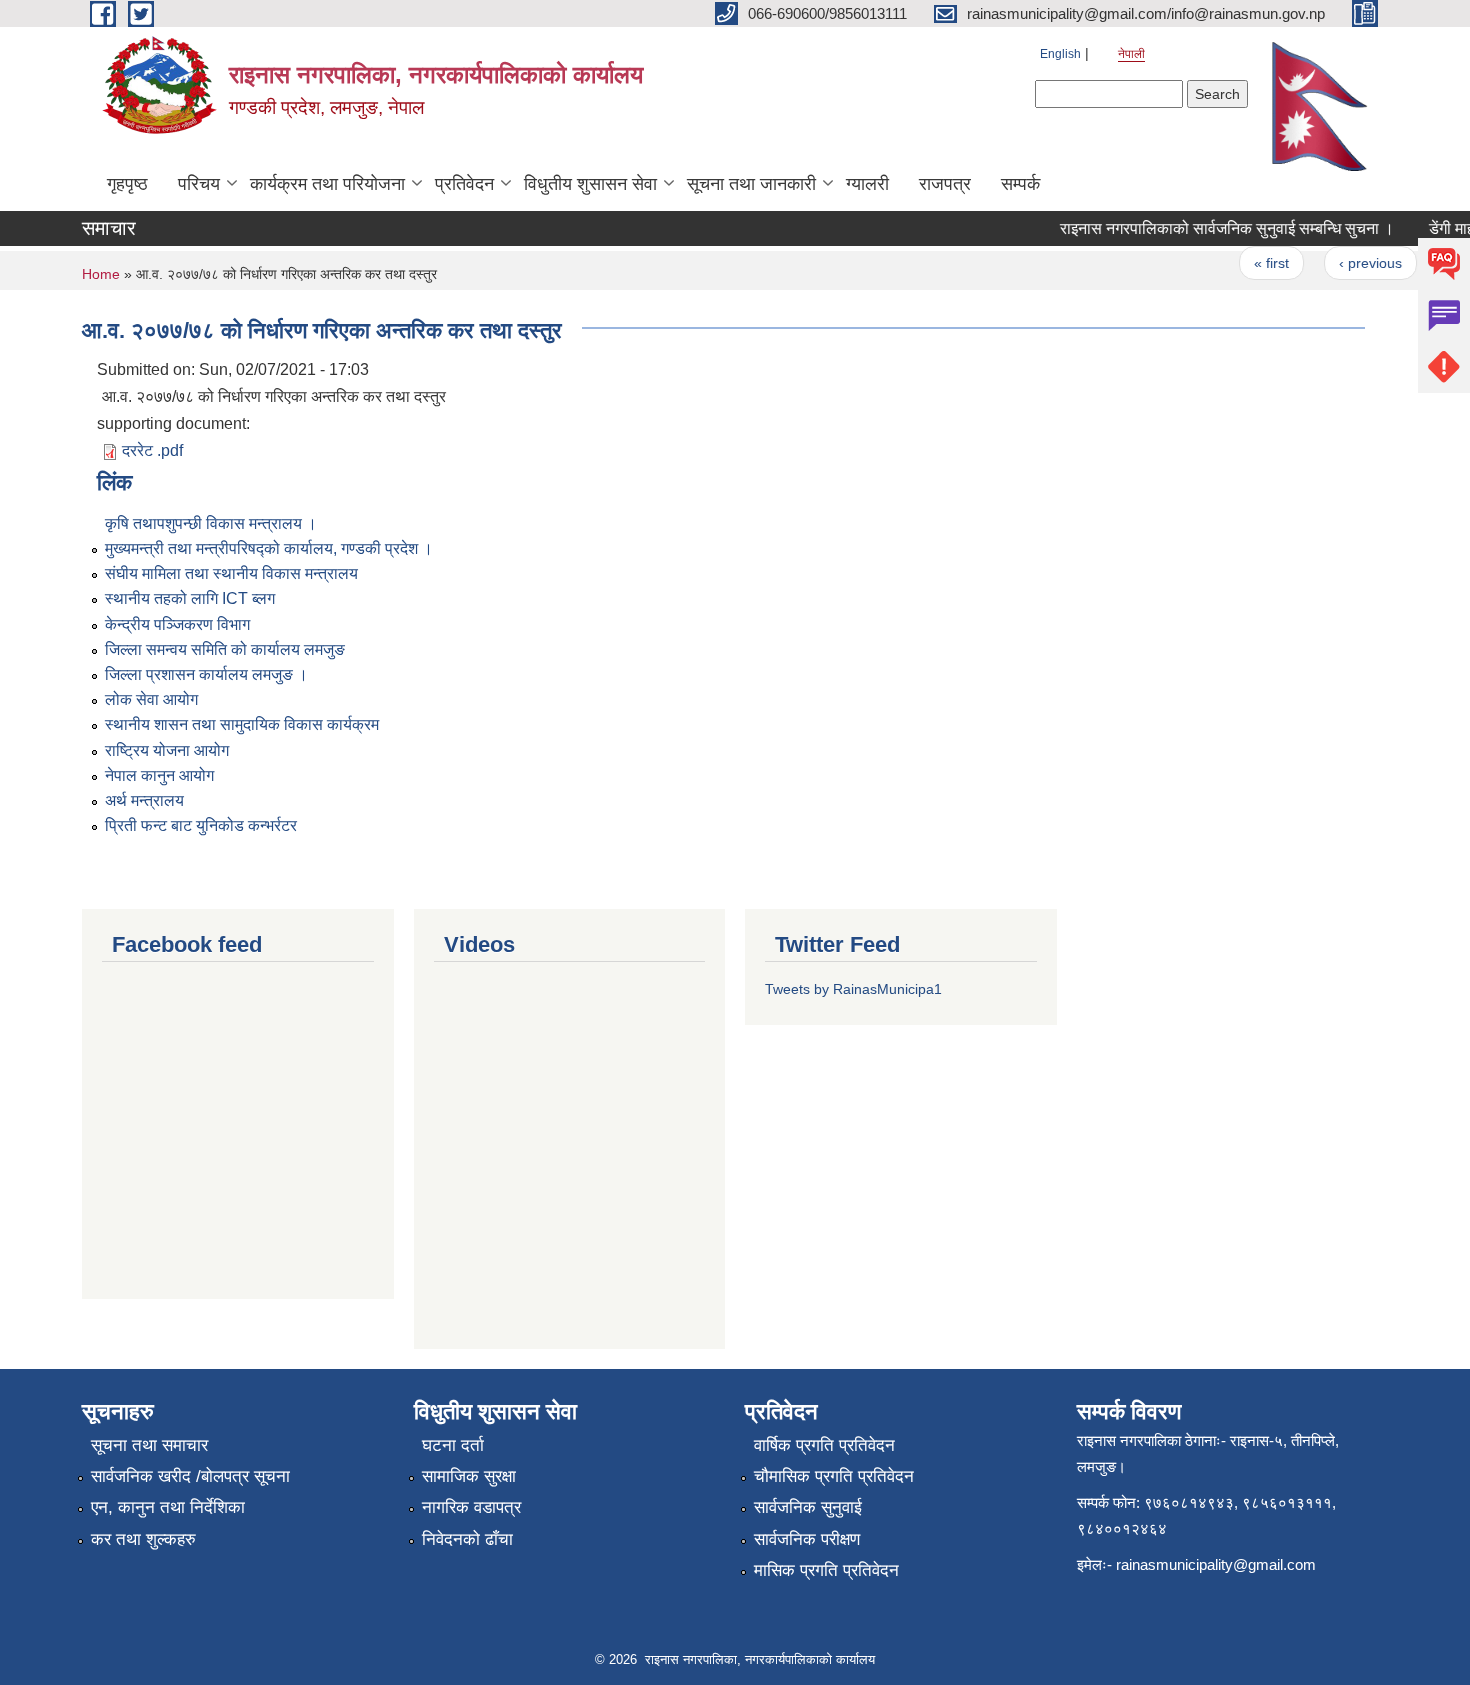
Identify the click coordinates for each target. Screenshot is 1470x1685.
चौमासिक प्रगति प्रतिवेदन (834, 1476)
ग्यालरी (867, 184)
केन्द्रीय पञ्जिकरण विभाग (177, 624)
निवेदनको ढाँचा (467, 1539)
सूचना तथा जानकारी (751, 184)
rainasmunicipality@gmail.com (1216, 1564)
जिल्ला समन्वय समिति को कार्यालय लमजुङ (225, 649)
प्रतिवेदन (464, 184)
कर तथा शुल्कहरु (143, 1539)
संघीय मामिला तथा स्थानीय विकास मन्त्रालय (231, 573)
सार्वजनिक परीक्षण (807, 1539)
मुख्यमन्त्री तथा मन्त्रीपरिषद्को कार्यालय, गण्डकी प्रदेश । (269, 548)
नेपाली (1131, 54)
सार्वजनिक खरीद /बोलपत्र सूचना (190, 1476)
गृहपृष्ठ (127, 184)
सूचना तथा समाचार (149, 1445)
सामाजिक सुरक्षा (469, 1476)
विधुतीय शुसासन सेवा (590, 184)
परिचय (199, 184)
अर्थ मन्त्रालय (144, 800)
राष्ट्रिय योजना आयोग (167, 750)
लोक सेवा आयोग (151, 699)
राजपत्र (945, 184)
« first (1257, 263)
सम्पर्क (1020, 184)
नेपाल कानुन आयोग (159, 775)
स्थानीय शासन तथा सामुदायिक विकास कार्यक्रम (242, 724)
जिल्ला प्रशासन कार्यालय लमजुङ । (206, 674)
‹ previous (1356, 263)
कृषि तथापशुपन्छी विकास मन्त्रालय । (211, 523)
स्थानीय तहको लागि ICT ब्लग (190, 598)
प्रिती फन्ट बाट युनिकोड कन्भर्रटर (201, 825)
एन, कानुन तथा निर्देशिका (168, 1507)
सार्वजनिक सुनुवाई (808, 1507)
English (1060, 54)
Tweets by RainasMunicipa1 (853, 989)
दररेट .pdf (152, 450)
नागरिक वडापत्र (471, 1507)
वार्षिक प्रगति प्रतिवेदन (824, 1445)
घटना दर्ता (453, 1445)
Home (101, 274)
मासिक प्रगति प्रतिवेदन (826, 1570)
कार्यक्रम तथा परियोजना (327, 184)
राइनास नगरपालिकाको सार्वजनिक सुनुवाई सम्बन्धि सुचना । (1213, 228)
